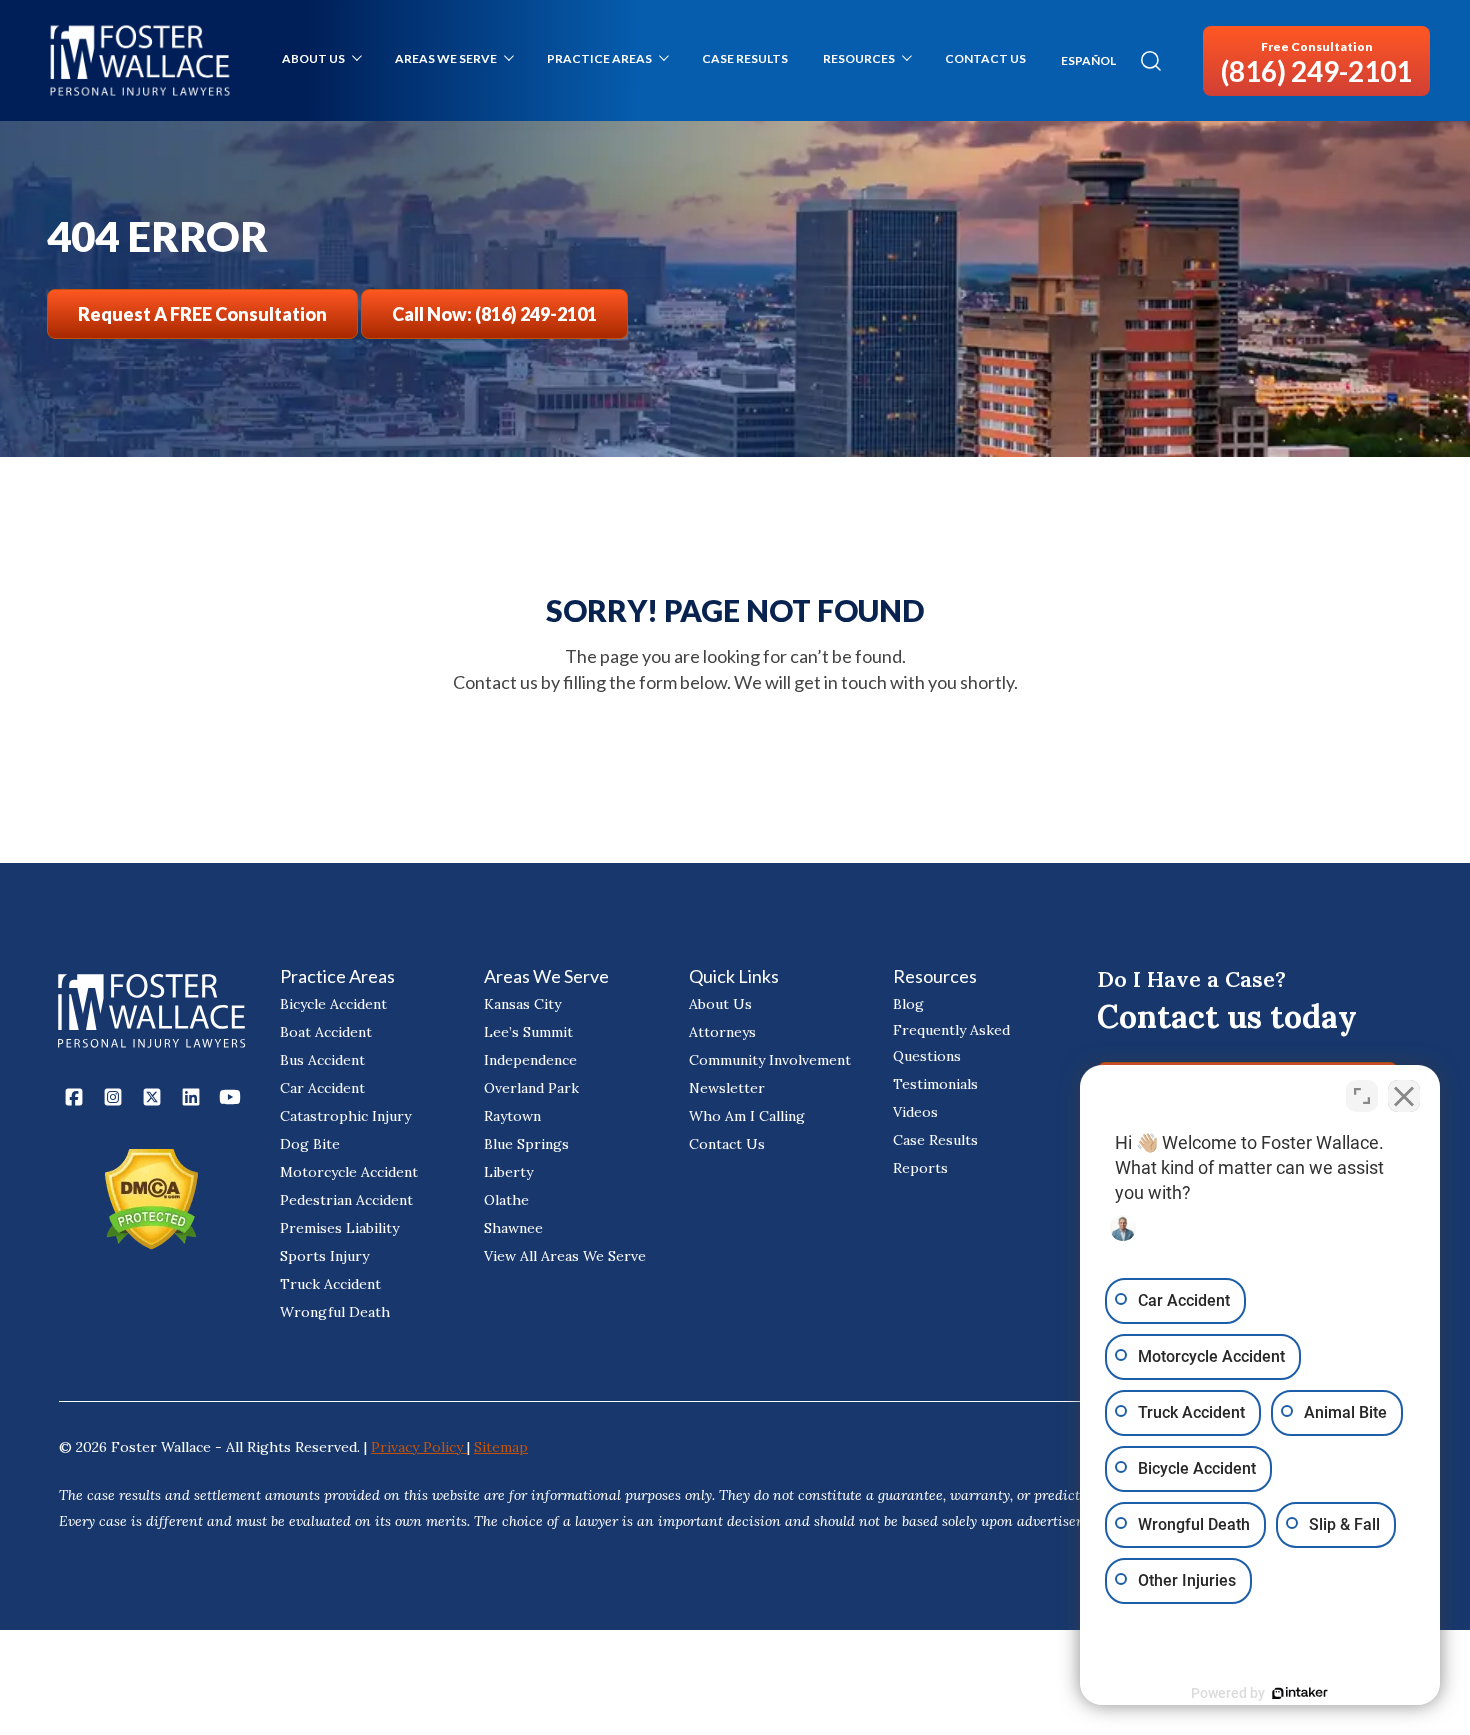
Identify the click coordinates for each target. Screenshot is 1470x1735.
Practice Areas (599, 58)
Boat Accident (326, 1032)
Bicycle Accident (333, 1004)
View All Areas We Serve (565, 1256)
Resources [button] (859, 58)
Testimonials (935, 1084)
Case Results (745, 58)
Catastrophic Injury (345, 1116)
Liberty (508, 1172)
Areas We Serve (446, 58)
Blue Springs (526, 1144)
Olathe (506, 1200)
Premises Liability (339, 1228)
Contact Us (985, 58)
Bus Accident (322, 1060)
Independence (530, 1060)
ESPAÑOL (1088, 61)
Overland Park (531, 1088)
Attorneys (722, 1032)
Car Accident (322, 1088)
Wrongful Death (335, 1312)
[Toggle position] (1362, 1096)
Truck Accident (330, 1284)
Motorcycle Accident (349, 1172)
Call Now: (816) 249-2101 (494, 314)
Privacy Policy (419, 1447)
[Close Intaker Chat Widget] (1404, 1096)
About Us (313, 58)
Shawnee (513, 1228)
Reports (920, 1168)
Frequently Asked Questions (951, 1043)
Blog (908, 1004)
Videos (915, 1112)
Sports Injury (324, 1256)
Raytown (512, 1116)
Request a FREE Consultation (202, 314)
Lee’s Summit (528, 1032)
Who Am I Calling (747, 1116)
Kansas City (522, 1004)
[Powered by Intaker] (1300, 1693)
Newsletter (727, 1088)
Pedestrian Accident (346, 1200)
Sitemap (501, 1447)
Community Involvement (770, 1060)
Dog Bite (310, 1144)
